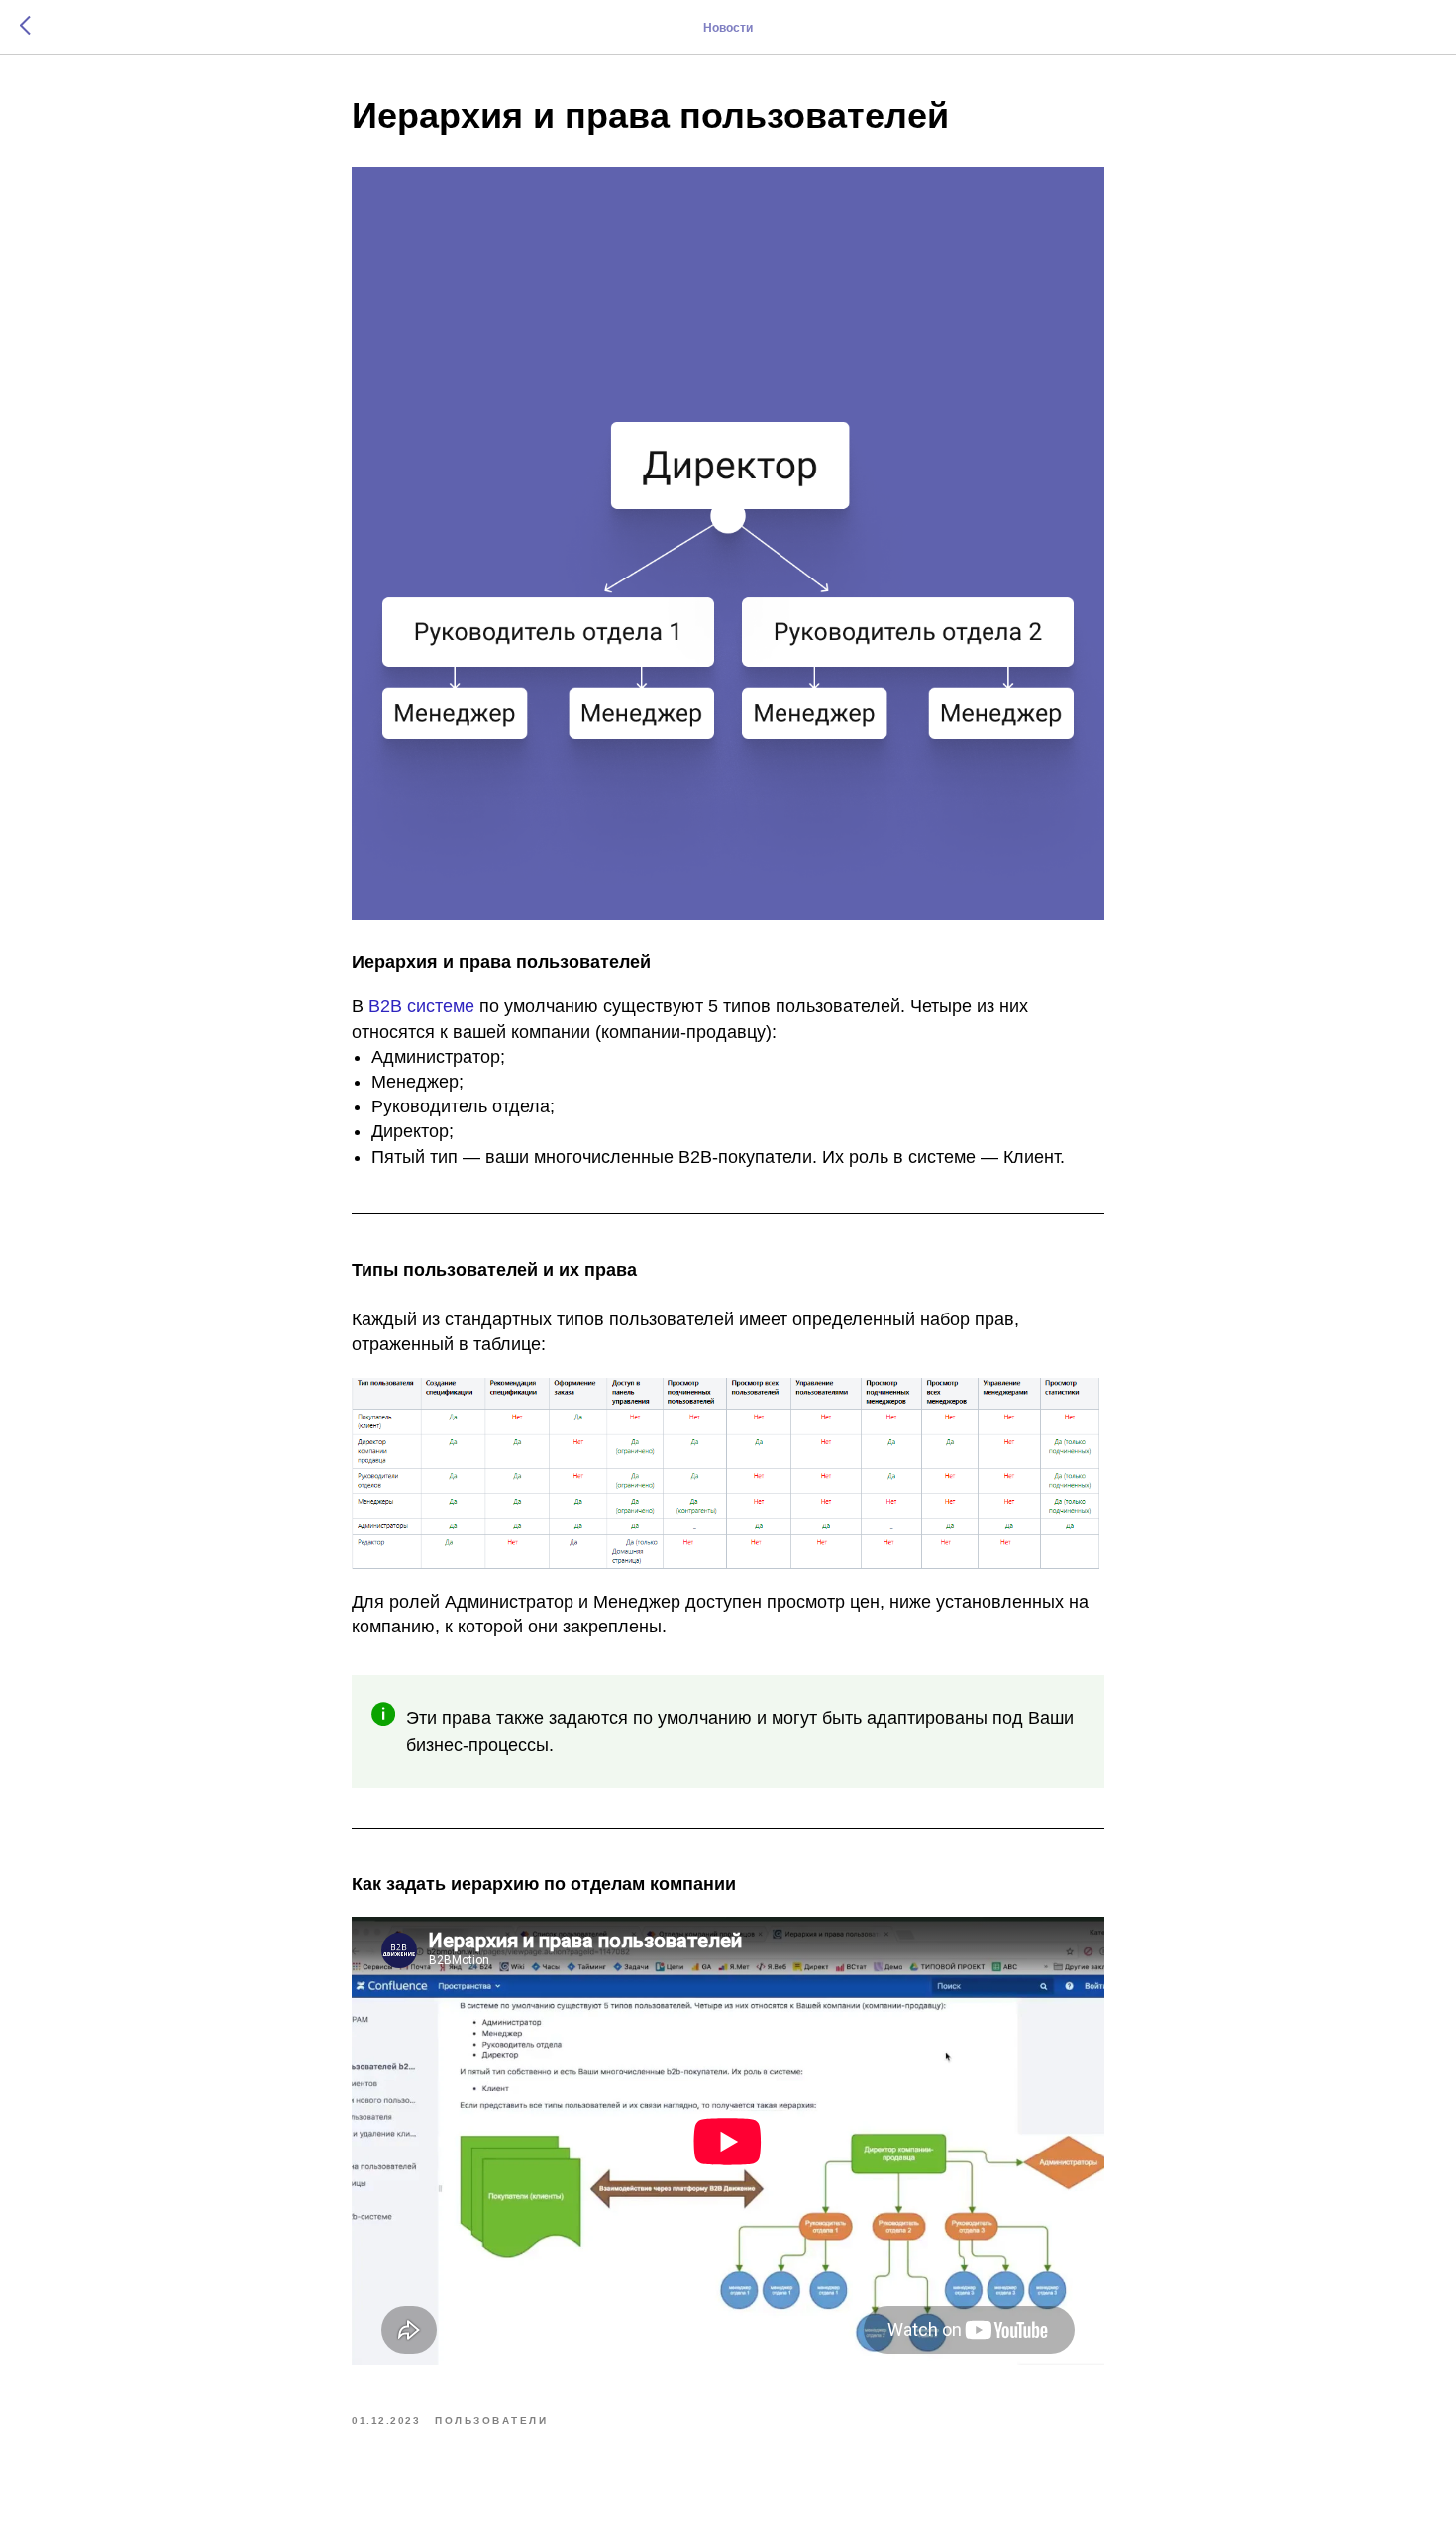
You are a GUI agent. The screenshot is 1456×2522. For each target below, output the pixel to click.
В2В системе (421, 1006)
